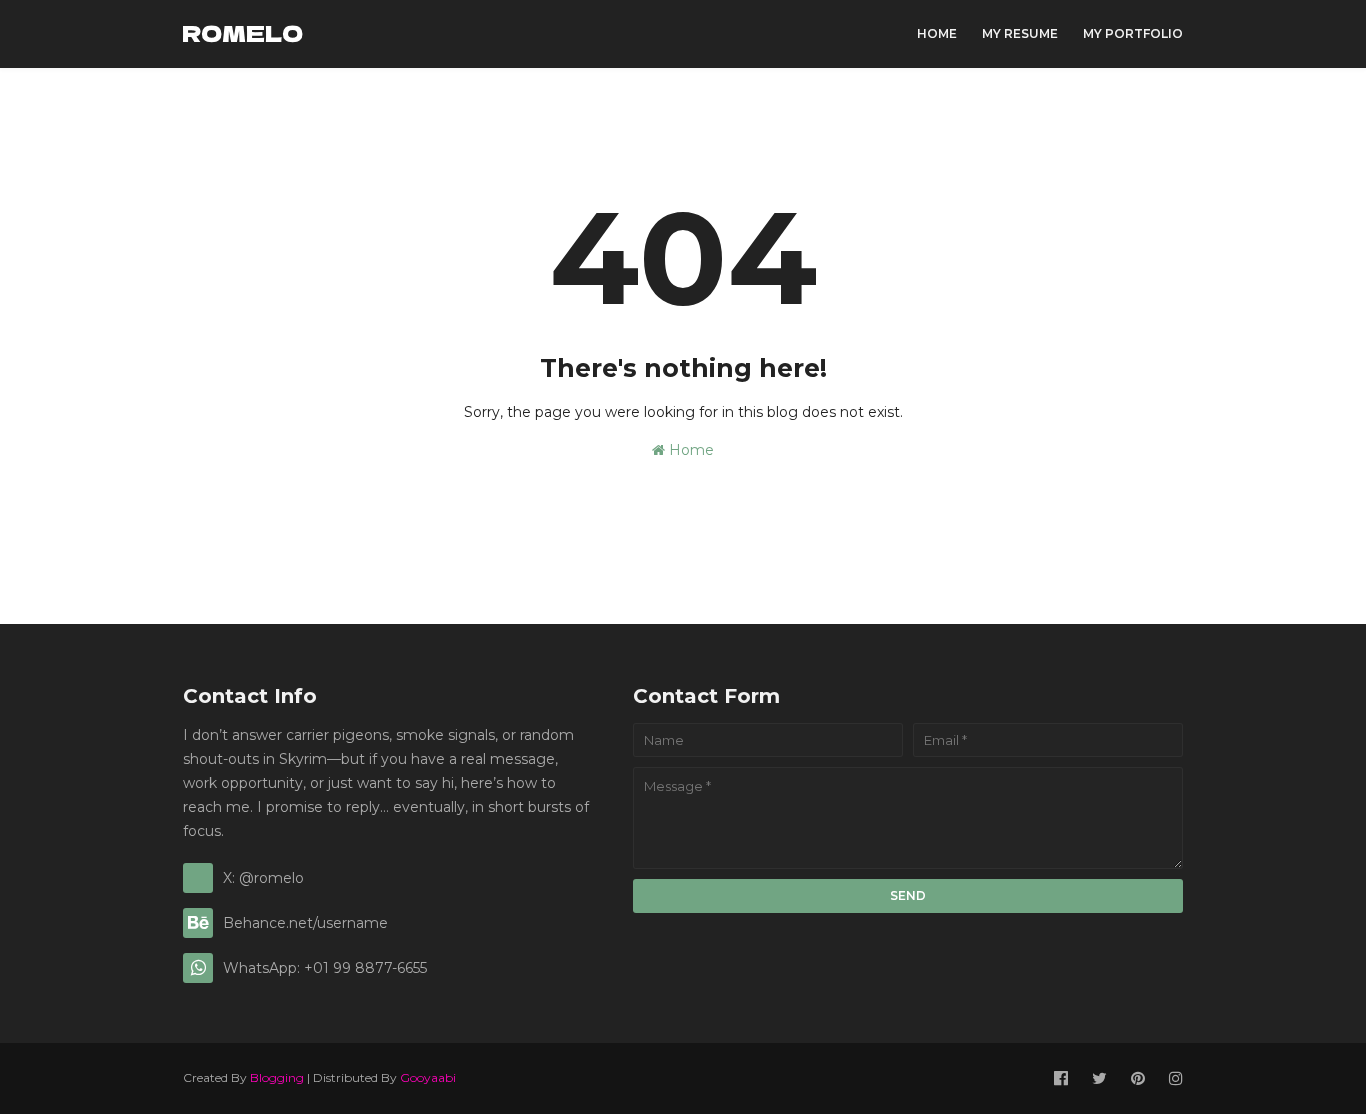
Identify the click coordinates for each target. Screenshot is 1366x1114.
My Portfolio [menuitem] (1133, 33)
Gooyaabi (428, 1077)
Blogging (277, 1077)
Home (689, 450)
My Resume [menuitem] (1020, 33)
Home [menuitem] (937, 33)
